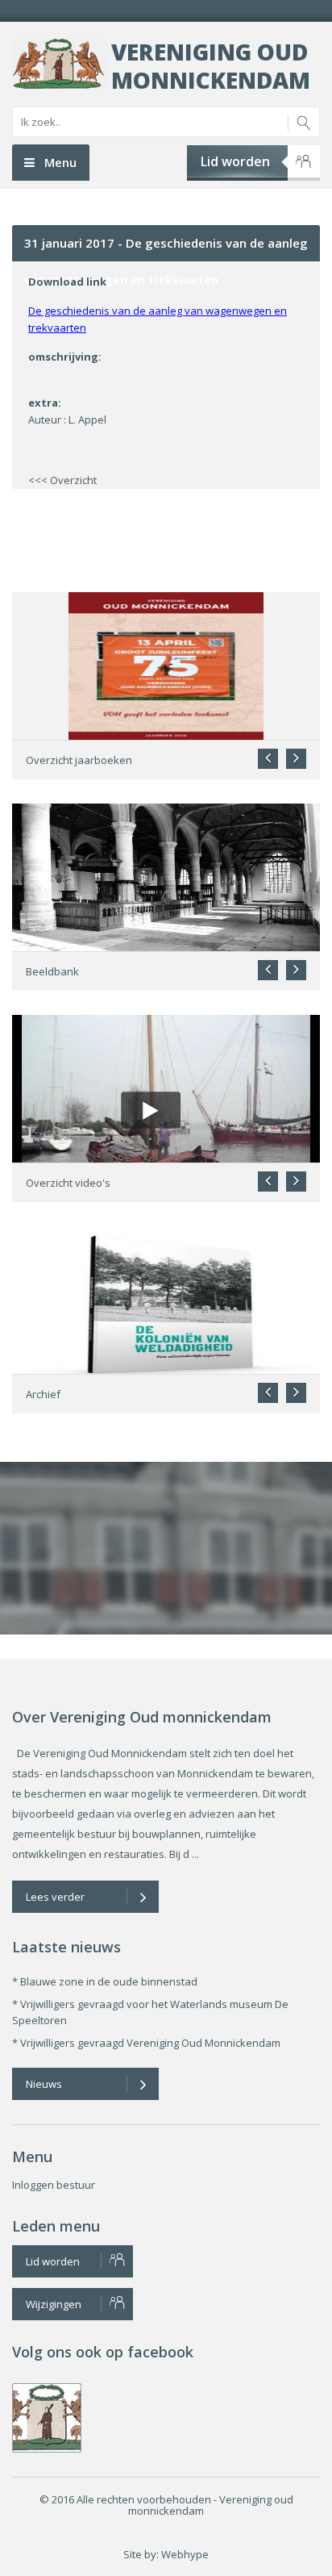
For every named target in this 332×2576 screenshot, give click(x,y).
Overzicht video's (68, 1183)
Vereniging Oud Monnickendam (211, 66)
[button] (296, 759)
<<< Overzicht (62, 480)
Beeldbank (52, 971)
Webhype (185, 2554)
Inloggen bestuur (54, 2185)
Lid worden (235, 161)
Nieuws (44, 2084)
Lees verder (55, 1897)
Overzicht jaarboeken (79, 760)
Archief (43, 1394)
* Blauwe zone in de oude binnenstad (105, 1981)
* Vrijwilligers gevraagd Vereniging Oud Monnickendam (146, 2043)
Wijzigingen (54, 2304)
